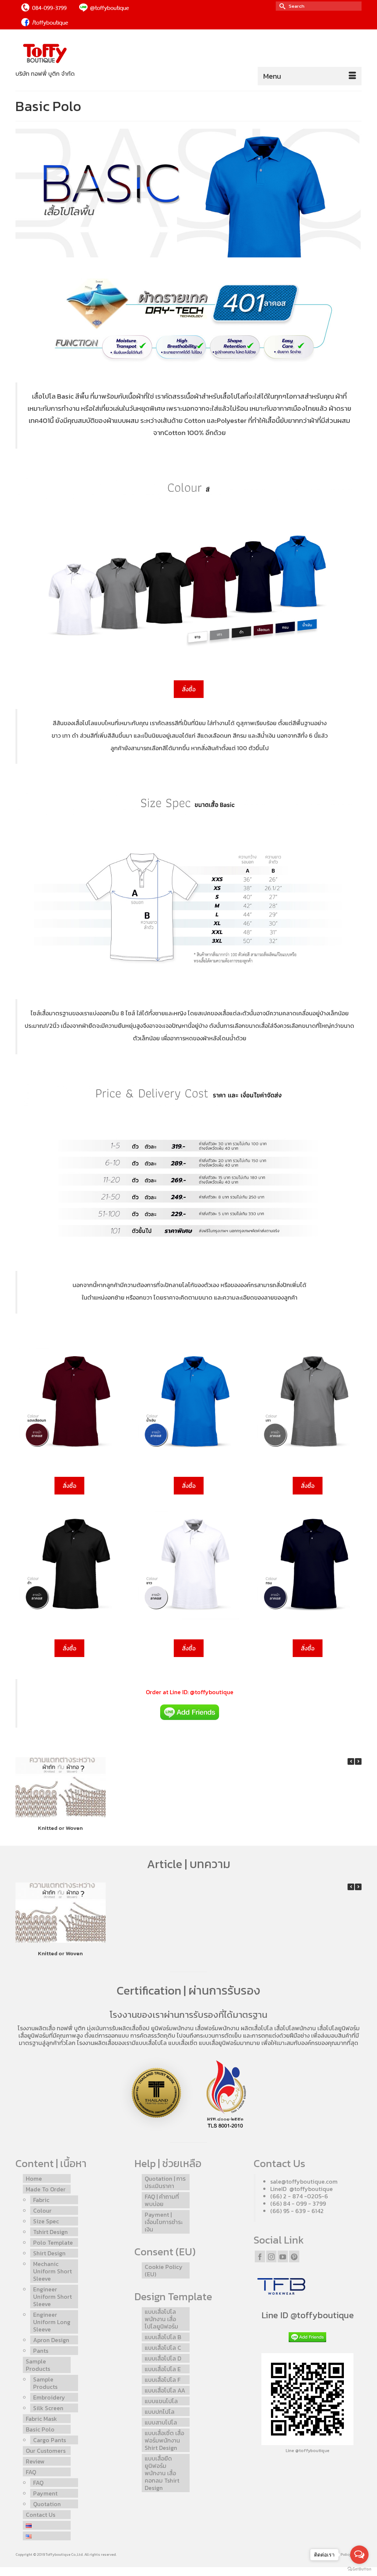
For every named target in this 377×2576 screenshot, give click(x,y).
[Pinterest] (294, 2256)
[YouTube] (283, 2256)
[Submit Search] (281, 6)
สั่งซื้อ (189, 689)
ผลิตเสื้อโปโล (257, 2028)
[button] (358, 1761)
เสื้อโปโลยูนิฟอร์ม (339, 2028)
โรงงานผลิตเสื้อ (36, 2028)
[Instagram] (271, 2256)
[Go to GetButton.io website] (359, 2569)
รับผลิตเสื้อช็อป (131, 2028)
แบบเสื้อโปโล (151, 2043)
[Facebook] (260, 2256)
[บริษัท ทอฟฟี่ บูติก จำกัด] (69, 54)
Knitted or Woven (60, 1827)
